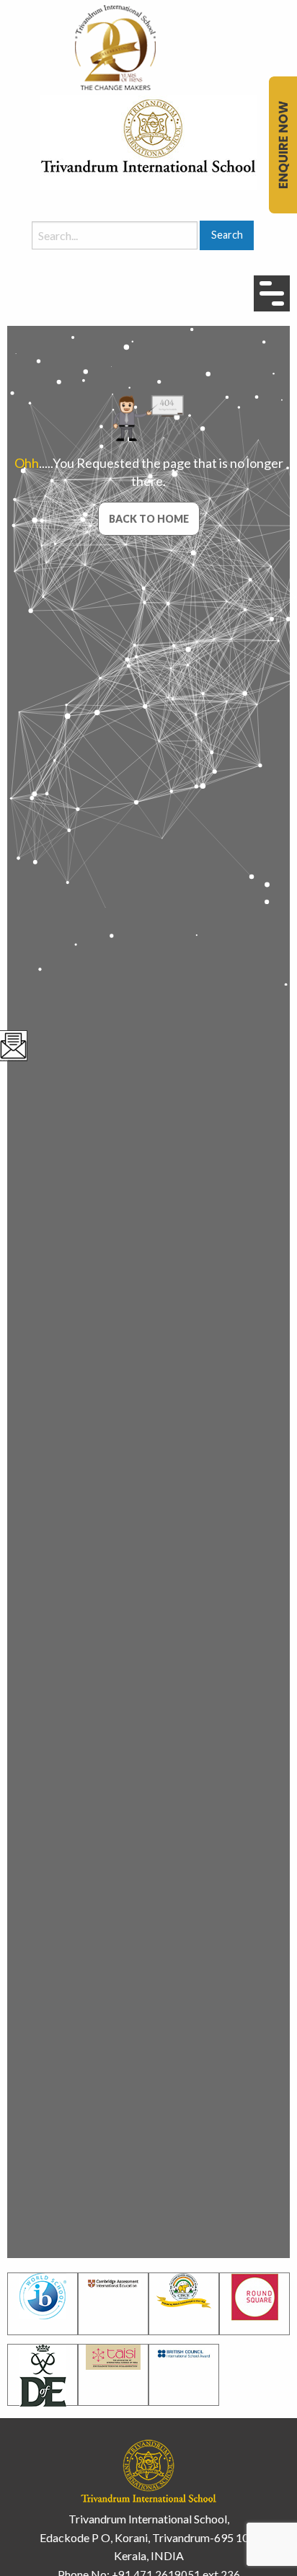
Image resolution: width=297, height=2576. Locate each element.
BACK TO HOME (149, 519)
